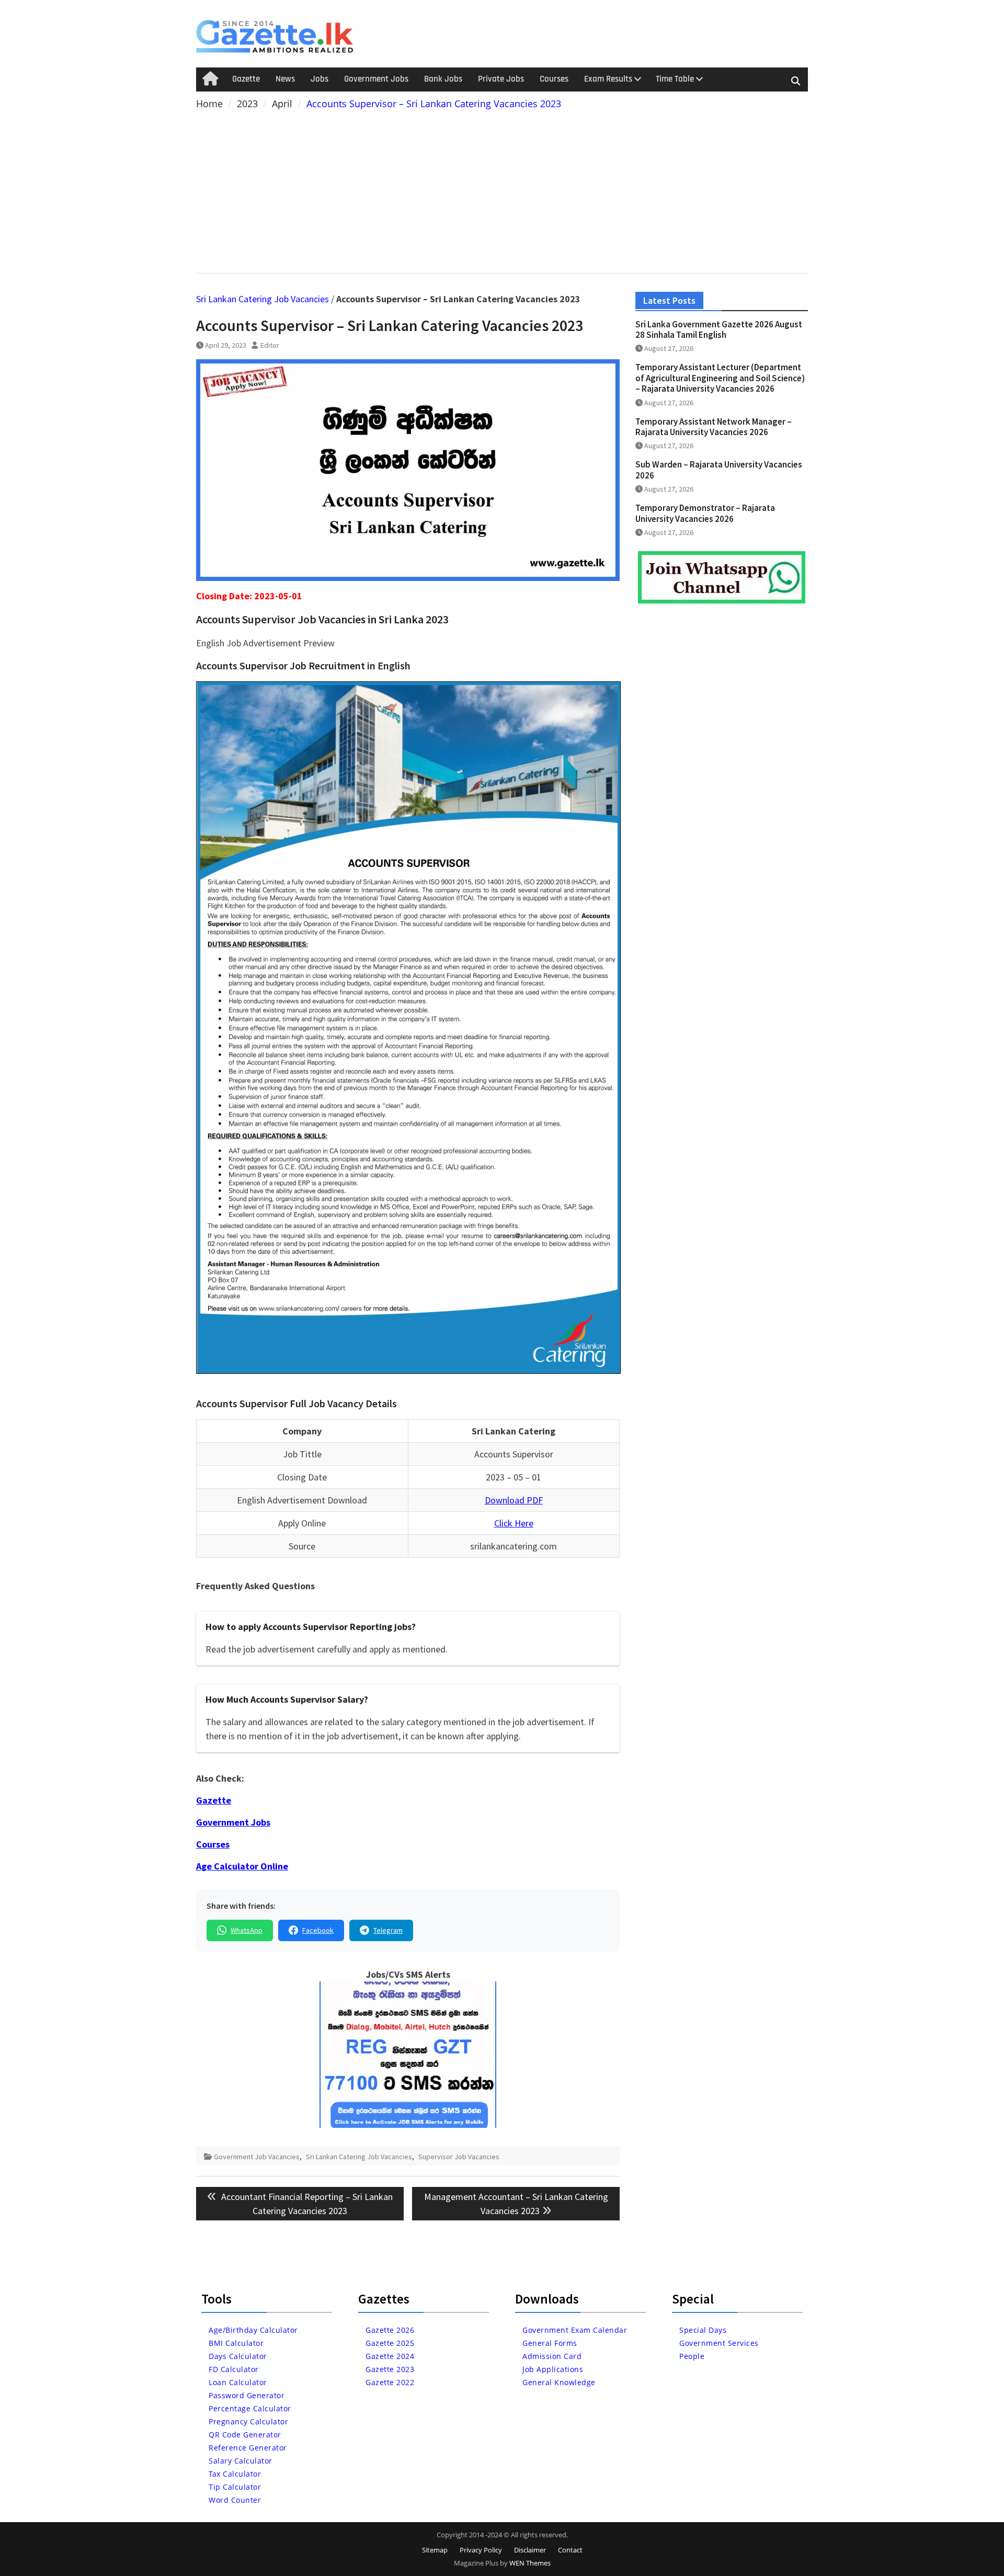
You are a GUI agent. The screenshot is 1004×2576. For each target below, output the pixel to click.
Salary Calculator (241, 2461)
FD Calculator (234, 2369)
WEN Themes (530, 2563)
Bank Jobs (443, 79)
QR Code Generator (245, 2435)
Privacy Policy (481, 2550)
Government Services (719, 2343)
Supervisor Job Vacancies (459, 2157)
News (285, 79)
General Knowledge (559, 2382)
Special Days (703, 2330)
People (692, 2356)
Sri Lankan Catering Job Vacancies (263, 299)
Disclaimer (530, 2550)
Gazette (246, 79)
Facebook (318, 1930)
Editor (270, 345)
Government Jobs (376, 79)
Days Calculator (238, 2356)
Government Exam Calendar (575, 2330)
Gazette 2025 (390, 2343)
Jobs (320, 79)
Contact (570, 2550)
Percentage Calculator (250, 2408)
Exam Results (608, 79)
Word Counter (235, 2500)
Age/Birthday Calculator (253, 2330)
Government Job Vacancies (257, 2157)
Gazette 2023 (390, 2369)
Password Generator (247, 2395)
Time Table (675, 79)
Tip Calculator (235, 2487)
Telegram (388, 1930)
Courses (554, 79)
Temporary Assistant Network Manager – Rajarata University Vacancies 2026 (714, 427)
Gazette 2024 (390, 2356)
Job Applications (553, 2369)
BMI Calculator (236, 2343)
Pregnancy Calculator (248, 2421)
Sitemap (435, 2550)
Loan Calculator (238, 2382)
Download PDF (514, 1500)
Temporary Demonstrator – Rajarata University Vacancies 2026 (705, 513)
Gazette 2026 (390, 2330)
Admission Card (552, 2356)
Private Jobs (501, 79)
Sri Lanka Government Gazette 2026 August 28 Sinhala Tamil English (719, 329)
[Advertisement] (502, 189)
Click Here (514, 1523)
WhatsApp (247, 1930)
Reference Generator (248, 2448)
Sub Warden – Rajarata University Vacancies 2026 (719, 470)
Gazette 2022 (390, 2382)
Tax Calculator (235, 2474)
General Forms (550, 2343)
